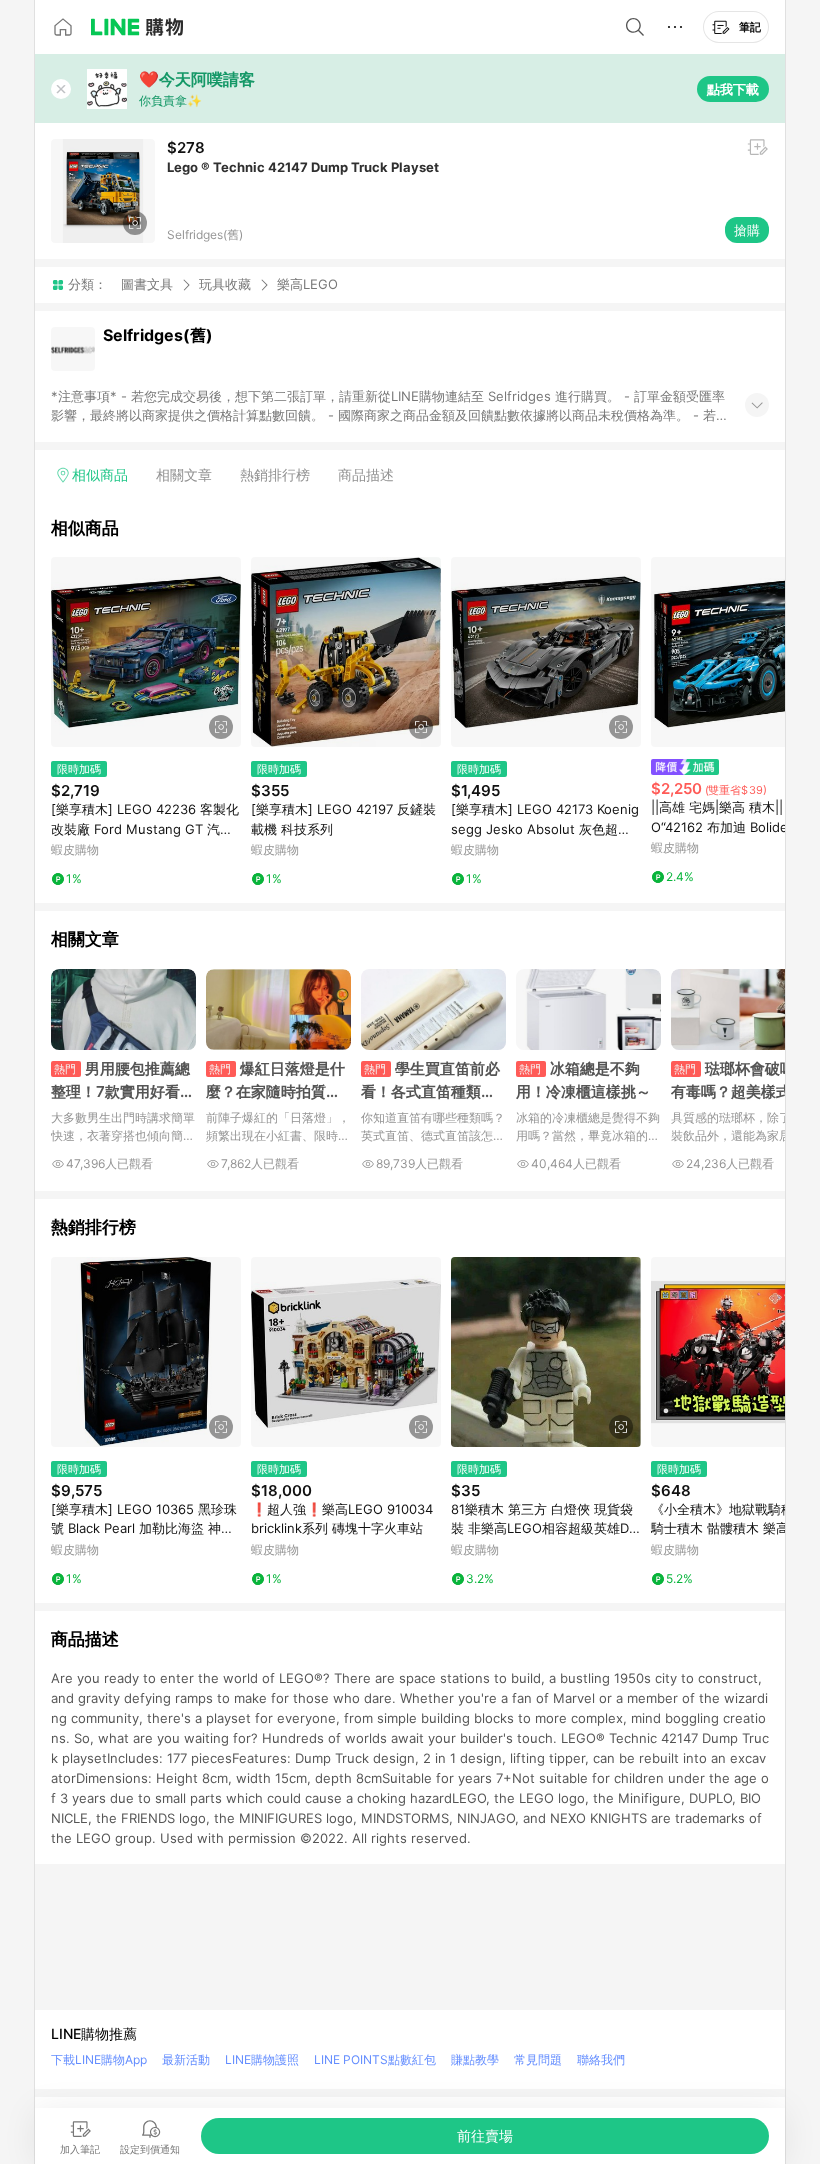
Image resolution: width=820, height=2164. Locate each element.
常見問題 (538, 2059)
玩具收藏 (225, 284)
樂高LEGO (307, 284)
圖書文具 (147, 284)
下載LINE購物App (99, 2059)
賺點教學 (475, 2059)
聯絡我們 (601, 2059)
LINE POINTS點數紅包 (375, 2059)
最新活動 (186, 2059)
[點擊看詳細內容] (146, 652)
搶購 (747, 230)
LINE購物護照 (262, 2059)
